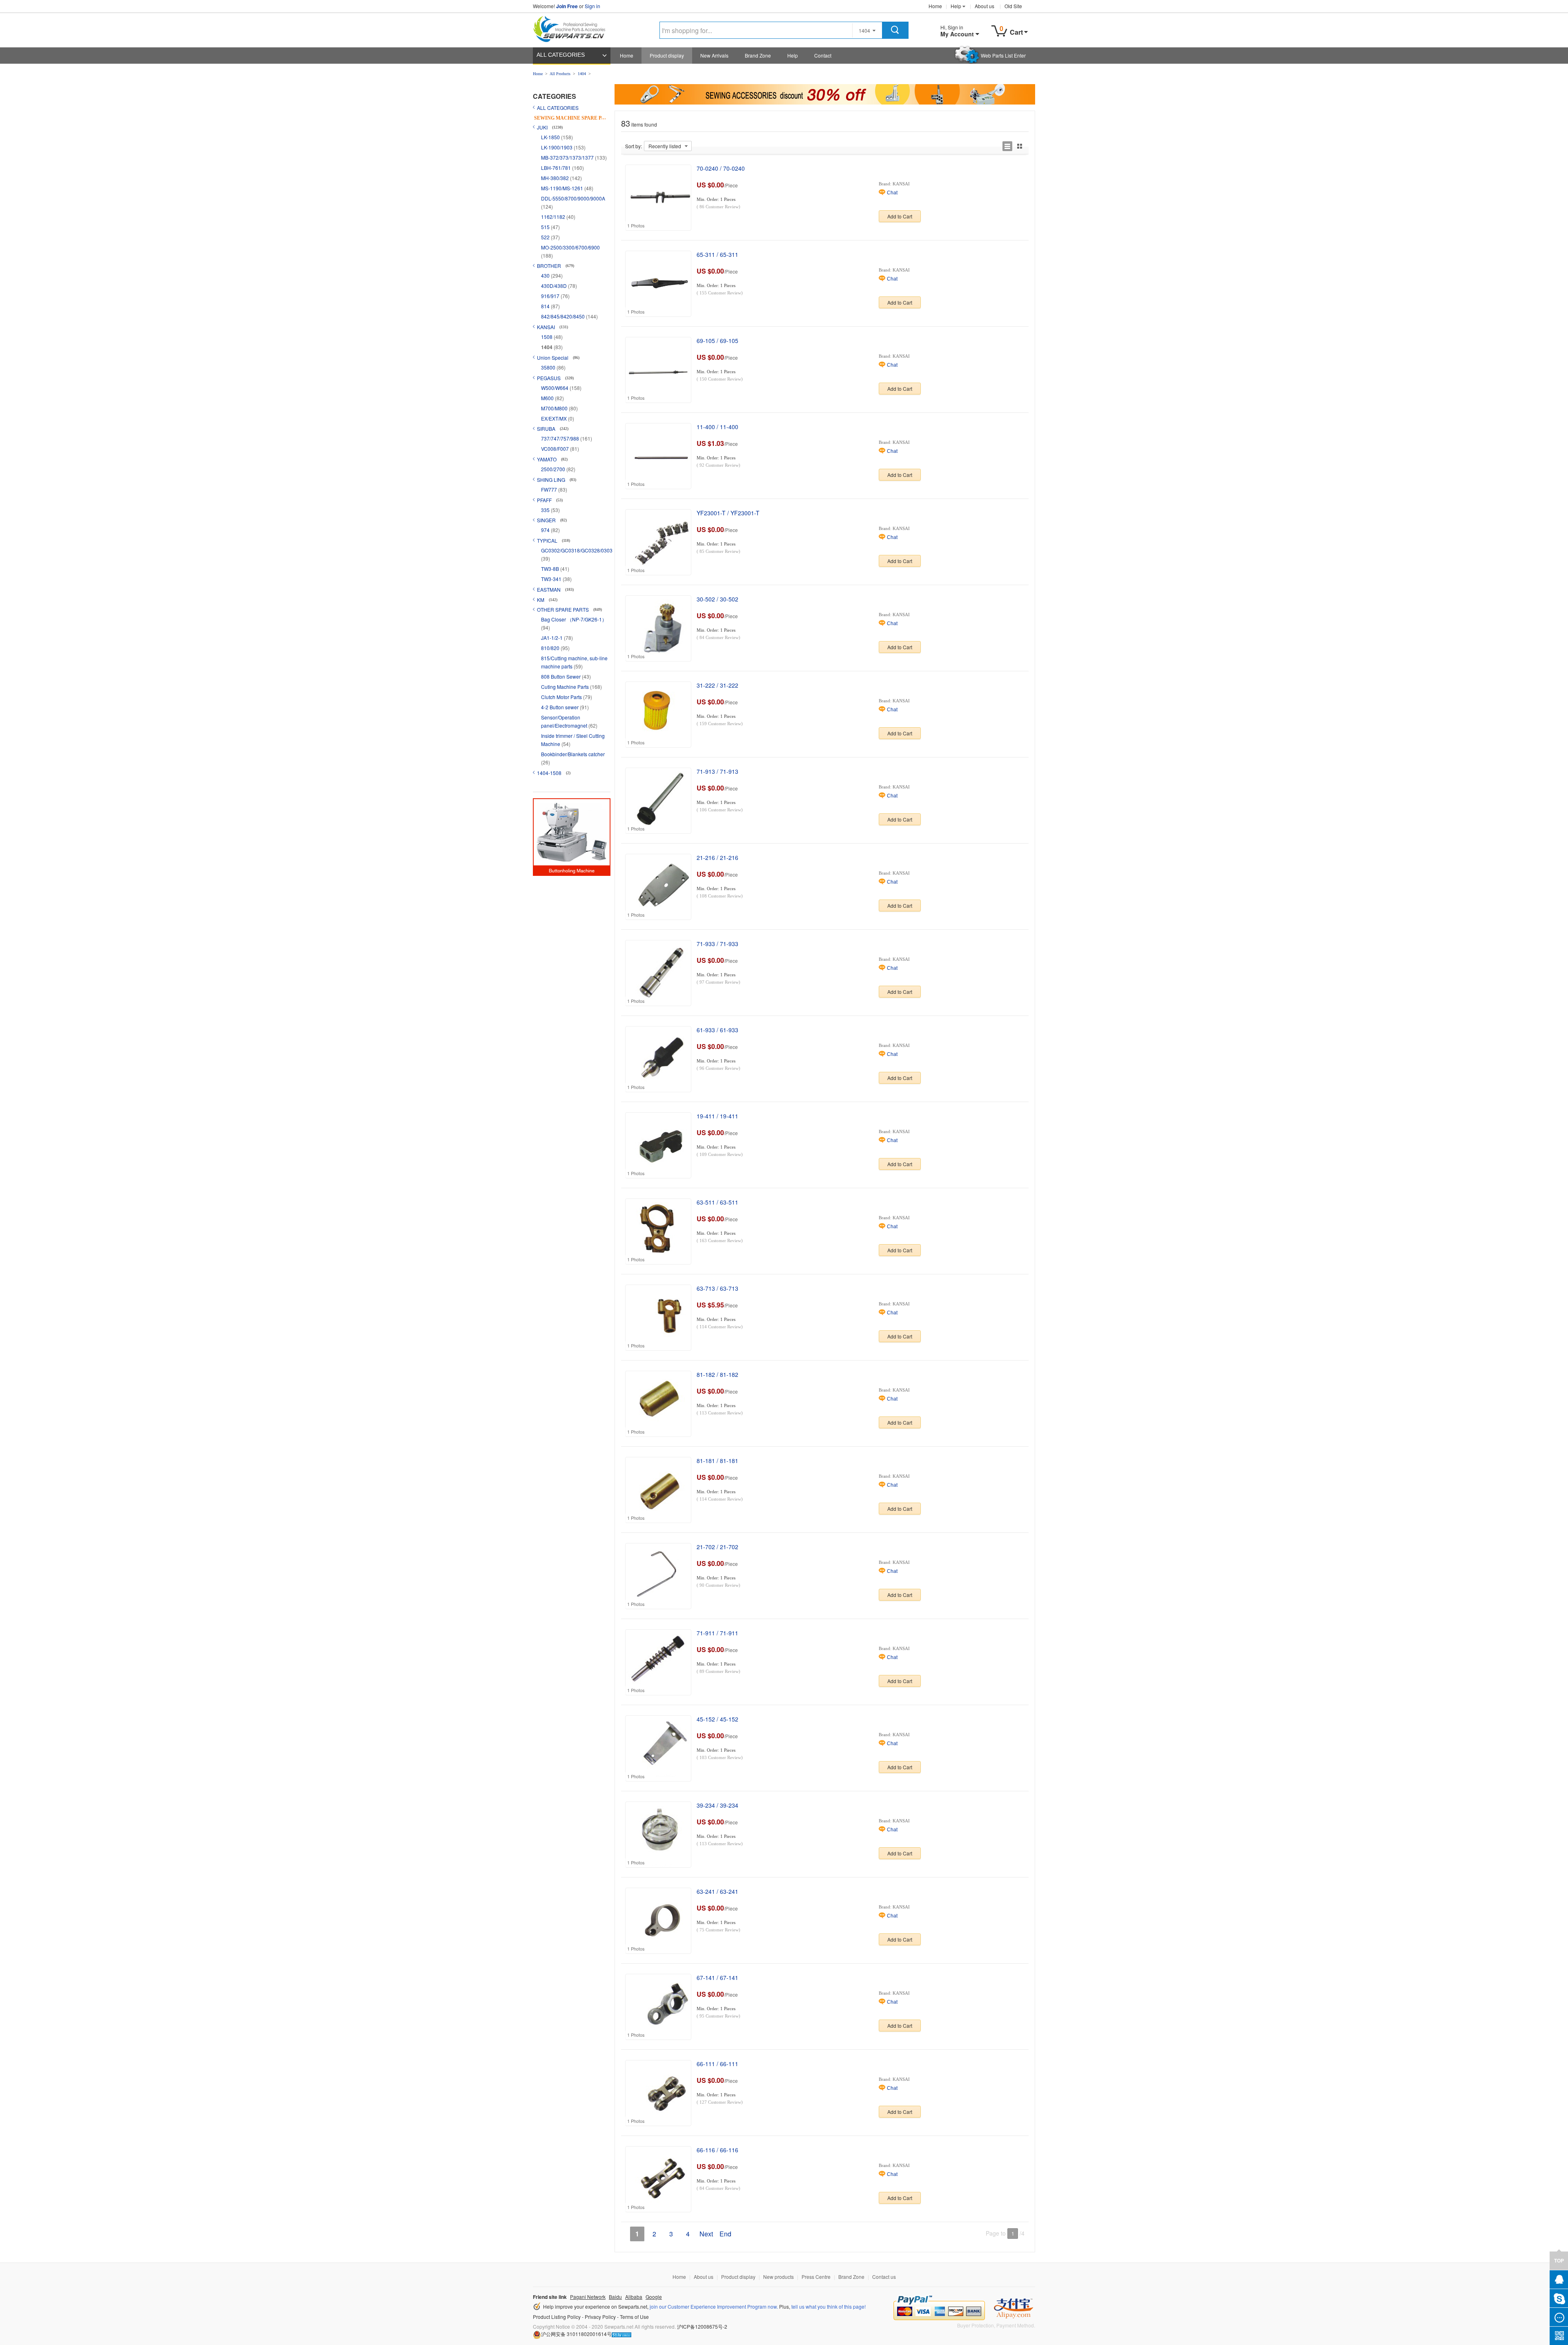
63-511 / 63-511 (717, 1202)
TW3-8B (551, 569)
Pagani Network (588, 2297)
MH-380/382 (556, 178)
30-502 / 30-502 (717, 599)
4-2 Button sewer (560, 707)
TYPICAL (548, 540)
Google (654, 2297)
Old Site (1013, 6)
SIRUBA (547, 429)
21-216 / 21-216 (717, 857)
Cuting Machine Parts (566, 687)
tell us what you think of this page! (829, 2306)
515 (546, 227)
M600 (548, 398)
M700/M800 (555, 408)
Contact (823, 55)
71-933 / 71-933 (717, 944)
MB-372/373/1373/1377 (568, 157)
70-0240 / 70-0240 (721, 168)
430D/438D (555, 286)
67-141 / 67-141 (717, 1978)
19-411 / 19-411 (717, 1116)
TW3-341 (552, 579)
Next (706, 2234)
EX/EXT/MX (555, 418)
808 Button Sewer (561, 676)
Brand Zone (758, 55)
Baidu (615, 2297)
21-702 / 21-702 (717, 1547)
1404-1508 (550, 773)
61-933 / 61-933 (717, 1030)
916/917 (551, 296)
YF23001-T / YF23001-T (728, 513)
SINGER (547, 520)
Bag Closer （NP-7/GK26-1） (574, 619)
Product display (667, 55)
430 (546, 275)
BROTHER (550, 266)
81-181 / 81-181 (717, 1461)
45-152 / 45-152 (717, 1719)
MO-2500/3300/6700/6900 (570, 247)
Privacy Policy (600, 2317)
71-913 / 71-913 (717, 771)
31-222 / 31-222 (717, 685)
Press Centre (816, 2277)
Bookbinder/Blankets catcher (573, 754)
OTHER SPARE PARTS (563, 609)
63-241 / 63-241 (717, 1891)
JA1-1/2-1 (552, 638)
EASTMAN (549, 589)
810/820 (551, 648)
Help (956, 6)
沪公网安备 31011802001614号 (576, 2334)
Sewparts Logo (572, 27)
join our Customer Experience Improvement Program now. (714, 2306)
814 (546, 306)
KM (541, 600)
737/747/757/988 (561, 438)
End (725, 2234)
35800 (549, 367)
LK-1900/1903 (557, 147)
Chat (892, 193)
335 (546, 510)
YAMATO (547, 459)
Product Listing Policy (557, 2317)
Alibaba (634, 2297)
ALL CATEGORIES (561, 55)
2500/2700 (554, 469)
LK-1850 (551, 137)
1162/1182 (554, 217)
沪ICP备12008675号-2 (702, 2326)
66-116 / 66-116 (717, 2150)
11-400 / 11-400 (717, 427)
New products (778, 2277)
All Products (560, 74)
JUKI (543, 127)
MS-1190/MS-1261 (563, 188)
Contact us (884, 2277)
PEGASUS (549, 378)
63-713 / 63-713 (717, 1288)
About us (984, 6)
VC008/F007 (556, 449)
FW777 (550, 489)
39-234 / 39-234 (717, 1805)
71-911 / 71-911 (717, 1633)
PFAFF (545, 500)
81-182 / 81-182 (717, 1374)
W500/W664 (555, 388)
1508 (547, 337)
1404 (582, 74)
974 (546, 530)
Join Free (567, 6)
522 (546, 237)
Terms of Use (634, 2317)
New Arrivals (714, 55)
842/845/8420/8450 (563, 316)
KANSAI (547, 327)
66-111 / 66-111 (717, 2064)
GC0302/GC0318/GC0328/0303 (577, 550)
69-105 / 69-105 (717, 341)
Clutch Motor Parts (562, 697)
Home (935, 6)
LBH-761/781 (557, 168)
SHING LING (552, 480)
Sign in (592, 6)
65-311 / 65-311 (717, 254)
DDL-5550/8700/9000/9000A (573, 198)
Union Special (553, 357)
